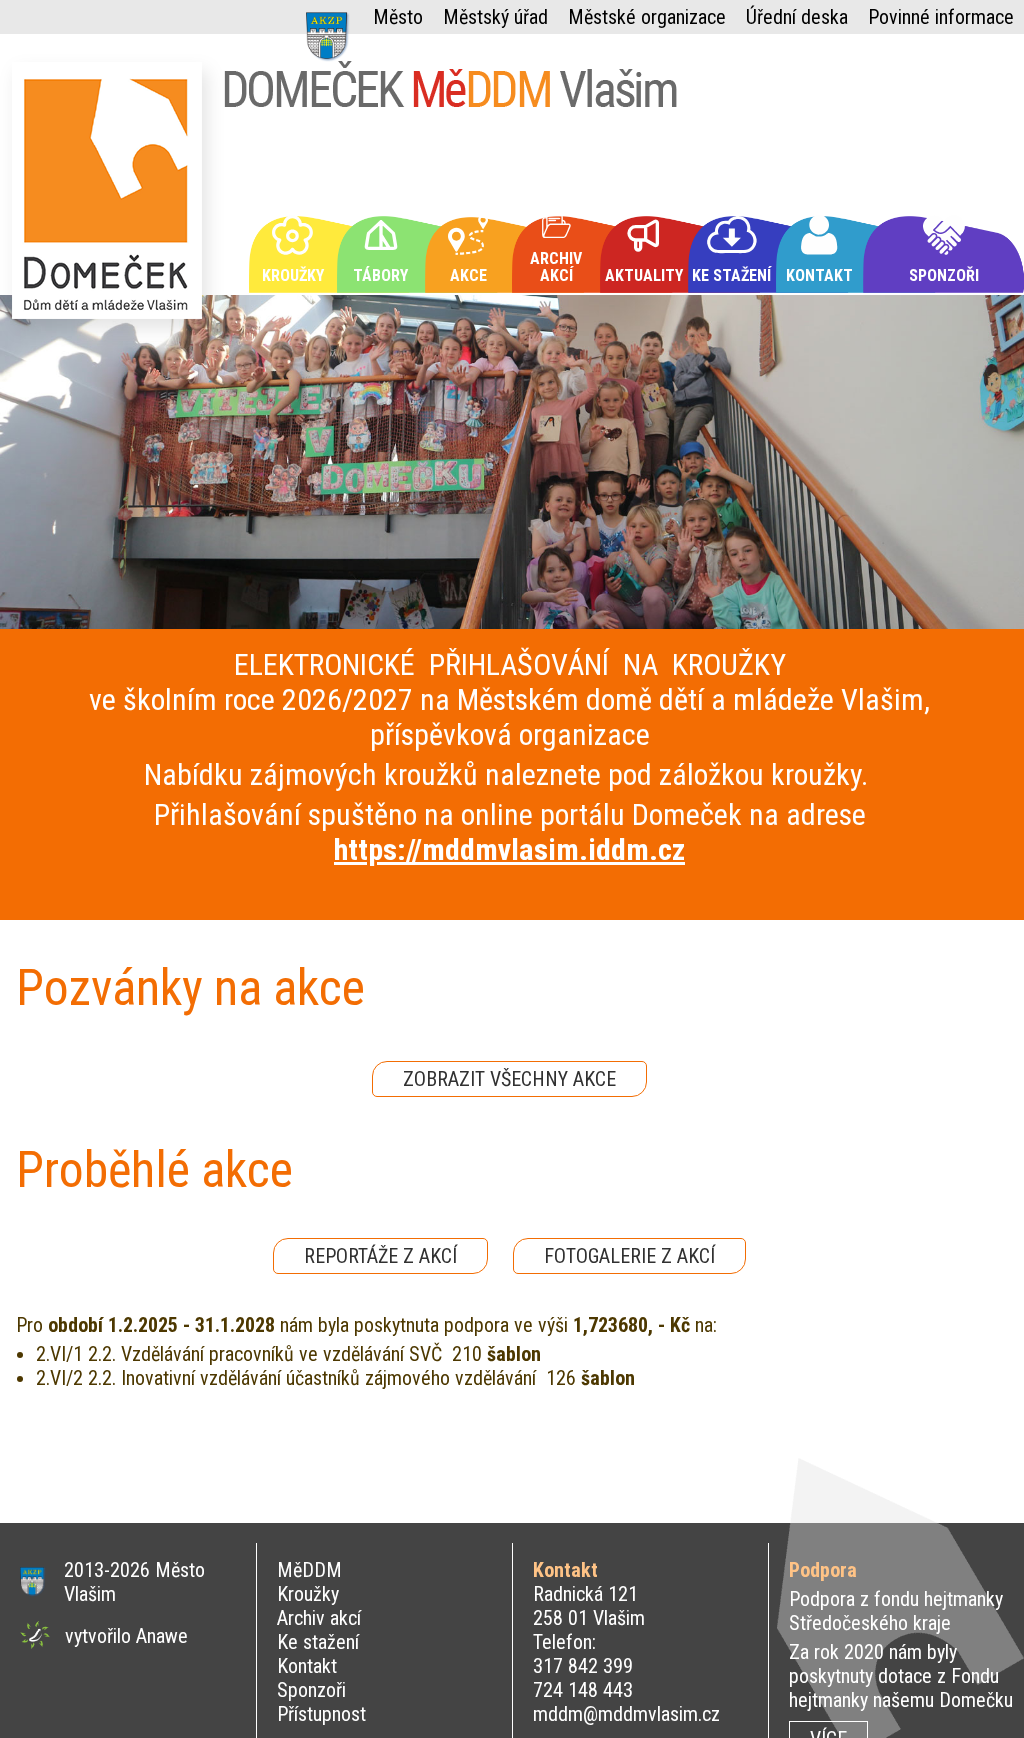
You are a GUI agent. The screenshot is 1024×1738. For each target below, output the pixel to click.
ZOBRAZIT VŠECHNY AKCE (509, 1079)
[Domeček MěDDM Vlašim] (112, 199)
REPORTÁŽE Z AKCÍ (380, 1256)
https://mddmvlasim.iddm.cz (509, 849)
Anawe (162, 1636)
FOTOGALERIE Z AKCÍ (629, 1256)
